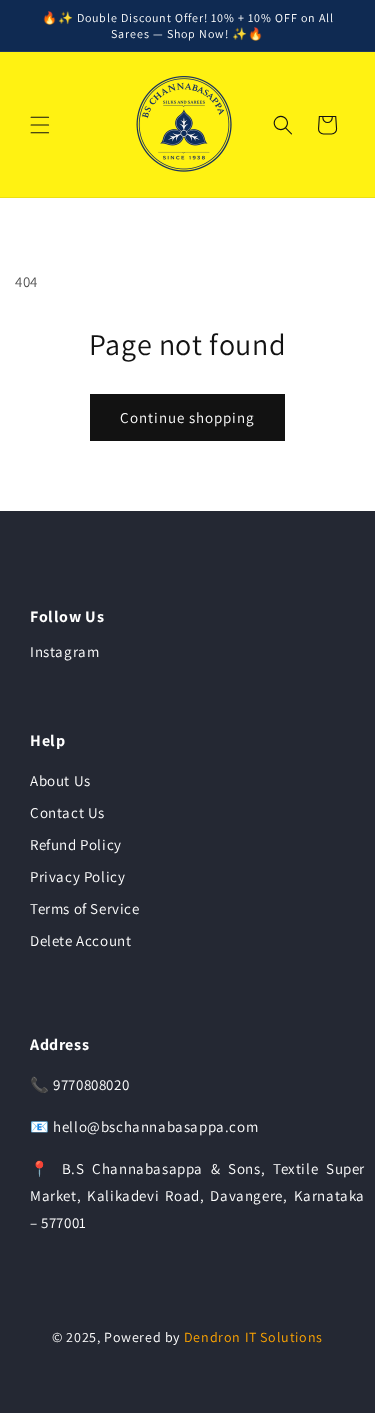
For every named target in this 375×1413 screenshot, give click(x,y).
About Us (60, 780)
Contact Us (67, 812)
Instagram (64, 651)
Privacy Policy (77, 876)
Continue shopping (187, 417)
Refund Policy (76, 844)
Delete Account (80, 940)
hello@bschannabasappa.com (155, 1126)
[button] (40, 125)
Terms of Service (85, 908)
